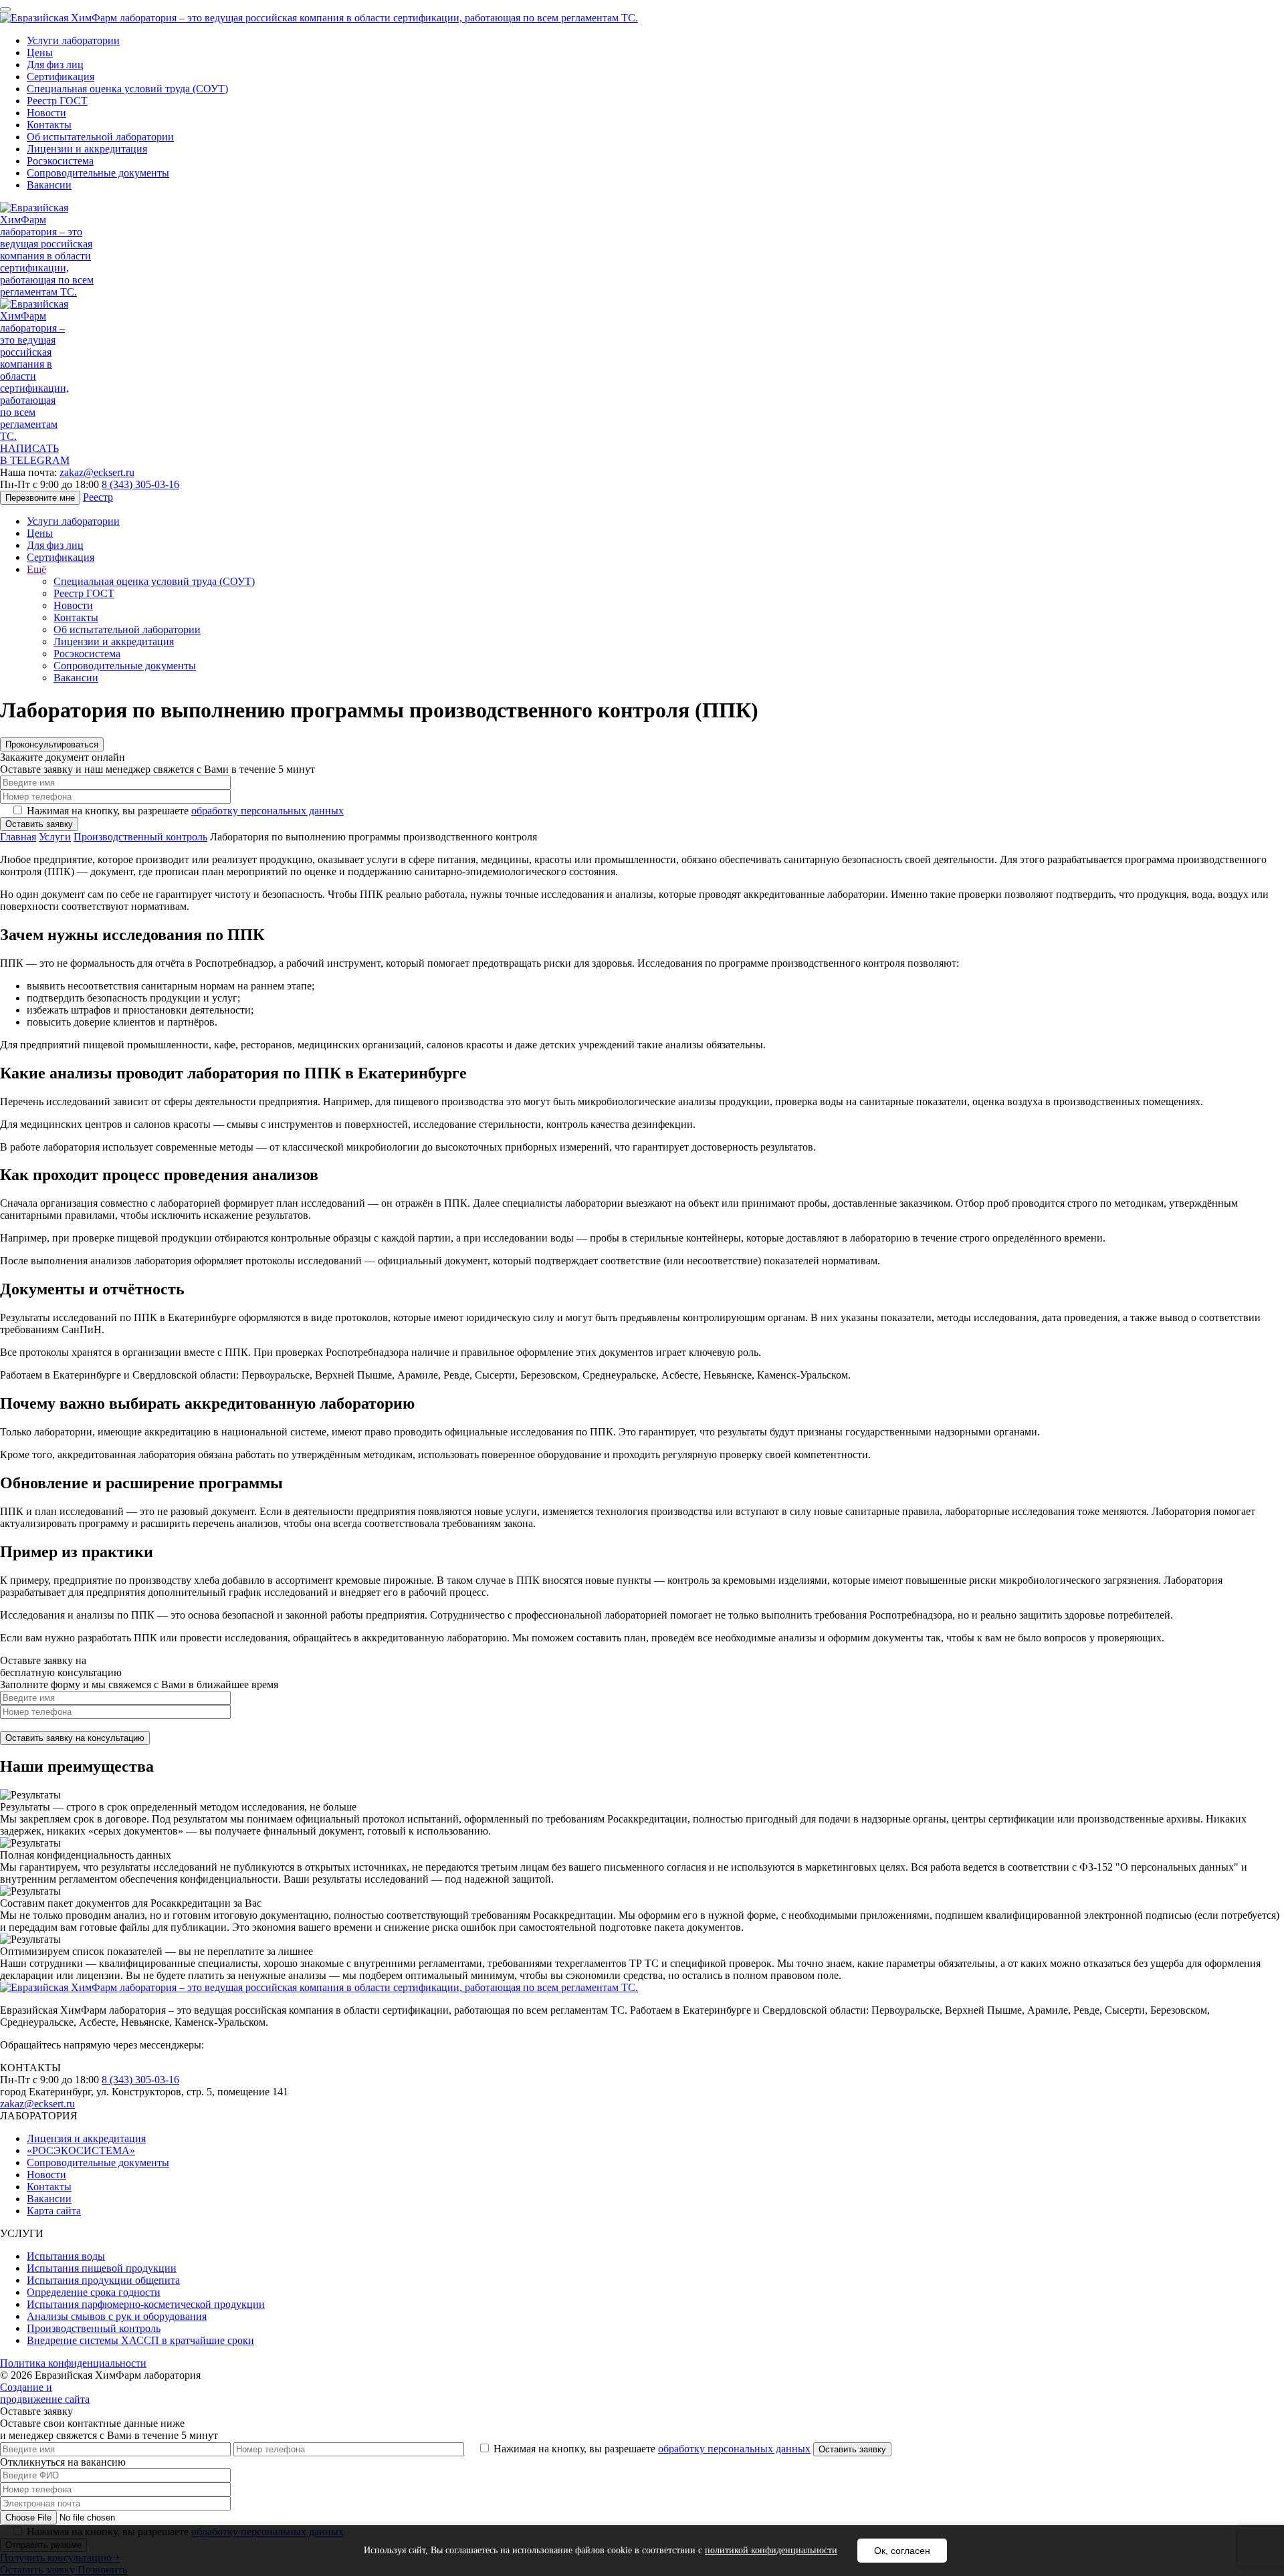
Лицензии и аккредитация (87, 149)
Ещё (36, 569)
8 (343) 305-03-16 (140, 484)
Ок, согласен (902, 2551)
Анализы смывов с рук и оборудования (117, 2316)
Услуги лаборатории (73, 40)
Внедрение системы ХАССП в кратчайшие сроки (140, 2340)
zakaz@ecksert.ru (97, 472)
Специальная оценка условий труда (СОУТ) (127, 89)
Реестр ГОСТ (57, 101)
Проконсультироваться (52, 744)
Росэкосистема (60, 161)
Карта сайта (54, 2211)
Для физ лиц (55, 65)
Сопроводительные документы (98, 173)
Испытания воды (66, 2256)
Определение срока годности (94, 2292)
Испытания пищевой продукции (102, 2268)
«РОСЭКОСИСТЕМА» (81, 2150)
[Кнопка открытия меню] (5, 9)
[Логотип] (319, 18)
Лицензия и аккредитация (86, 2138)
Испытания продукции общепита (103, 2280)
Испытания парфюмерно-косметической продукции (146, 2304)
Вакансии (49, 185)
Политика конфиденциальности (73, 2363)
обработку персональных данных (267, 811)
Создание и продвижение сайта (45, 2393)
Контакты (49, 125)
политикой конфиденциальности (771, 2550)
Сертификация (61, 77)
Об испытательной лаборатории (100, 137)
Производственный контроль (94, 2328)
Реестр (98, 497)
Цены (40, 52)
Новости (46, 113)
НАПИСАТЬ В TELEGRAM (35, 454)
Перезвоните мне (40, 498)
